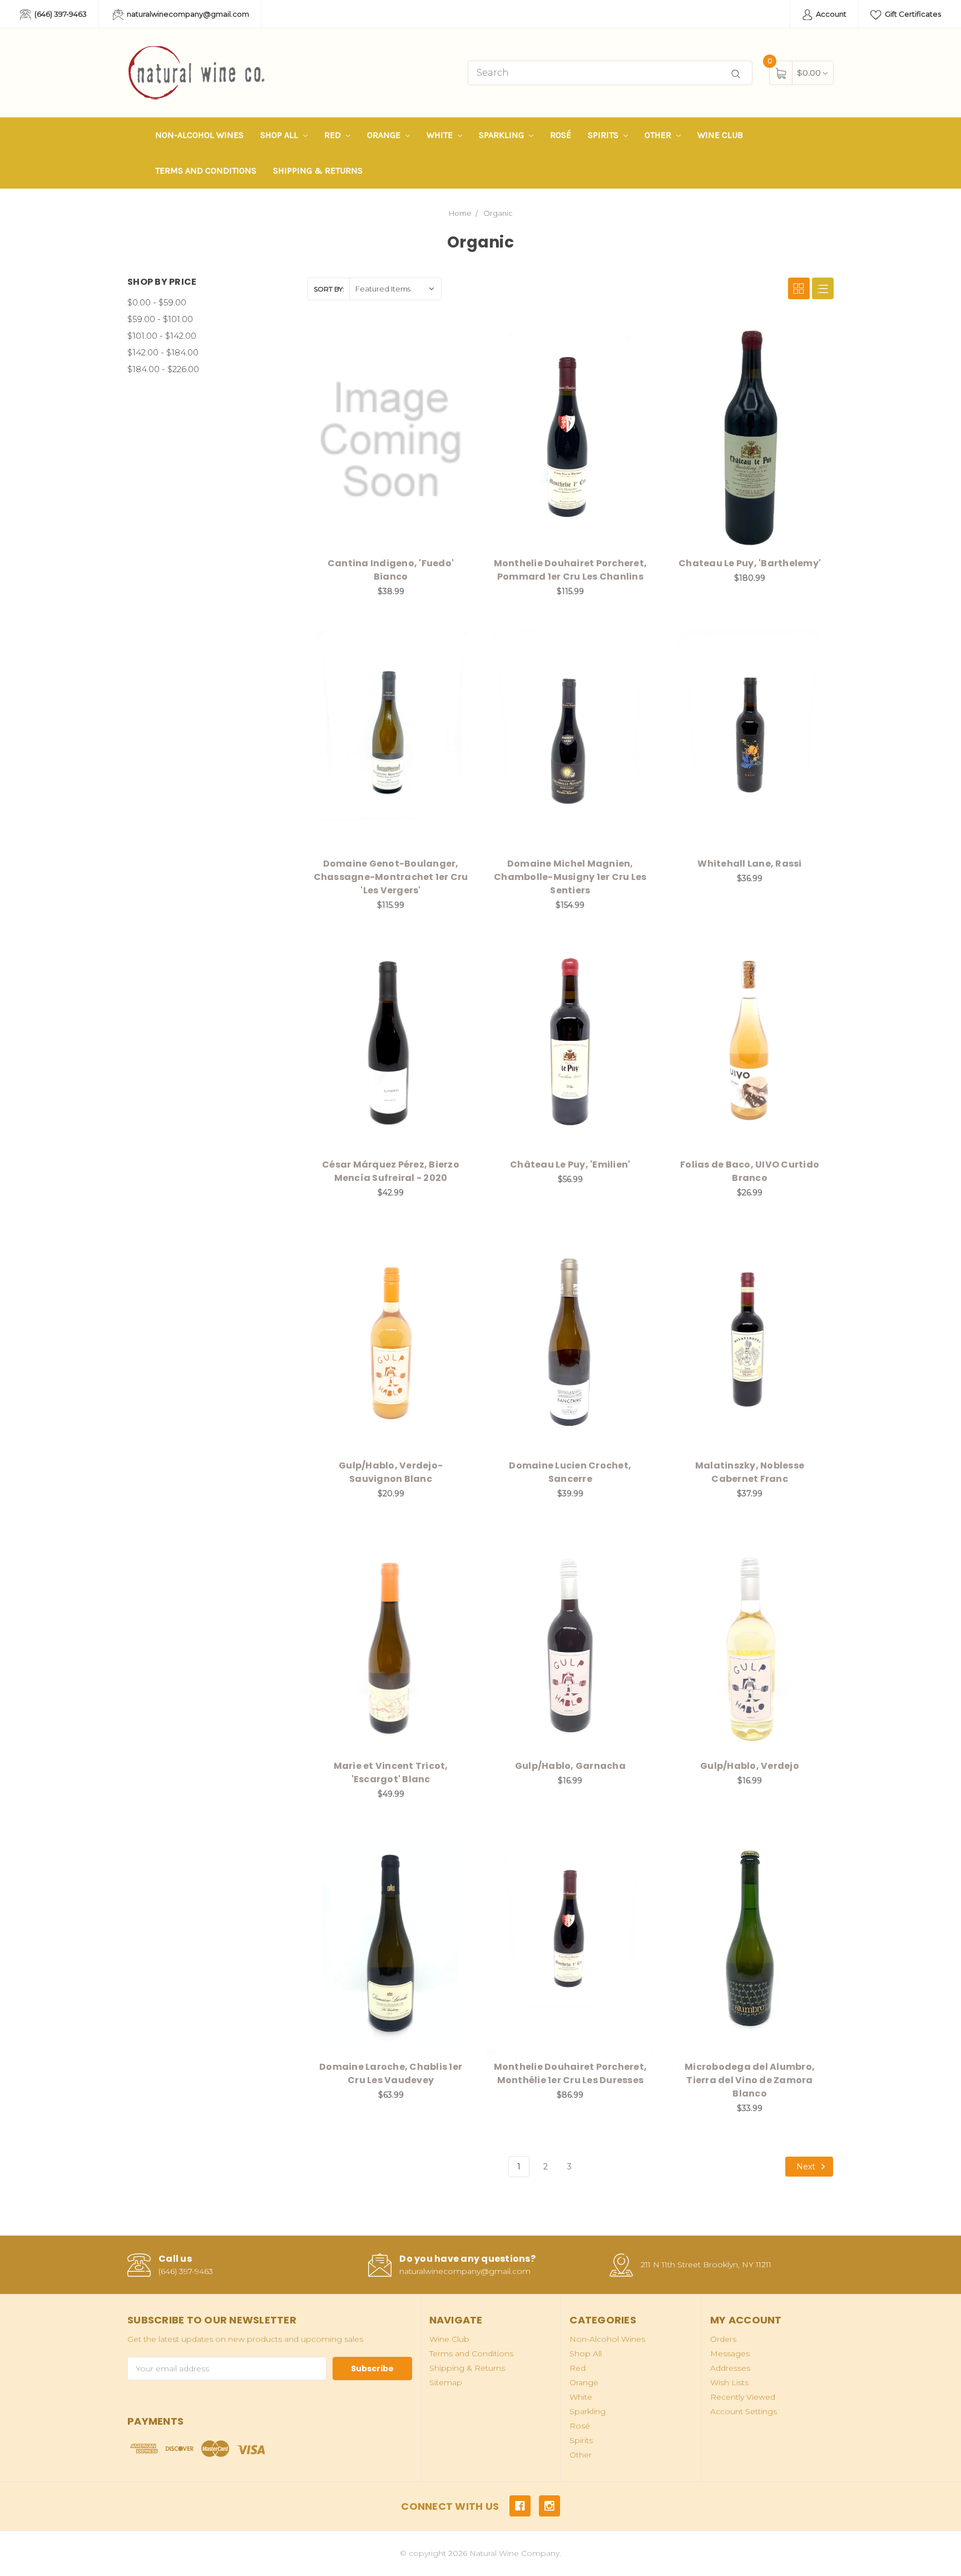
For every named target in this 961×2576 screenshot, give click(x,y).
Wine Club (720, 135)
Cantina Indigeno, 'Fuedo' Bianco (391, 570)
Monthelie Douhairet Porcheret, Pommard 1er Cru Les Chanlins (571, 570)
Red (334, 135)
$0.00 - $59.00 (157, 302)
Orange (385, 135)
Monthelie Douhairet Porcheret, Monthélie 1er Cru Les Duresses (571, 2073)
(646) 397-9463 (60, 14)
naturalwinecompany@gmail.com (187, 14)
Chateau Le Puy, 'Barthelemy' (750, 563)
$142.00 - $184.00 (163, 352)
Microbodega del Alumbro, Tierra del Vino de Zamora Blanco (750, 2080)
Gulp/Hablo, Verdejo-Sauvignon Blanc (391, 1472)
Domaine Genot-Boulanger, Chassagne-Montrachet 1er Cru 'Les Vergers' (391, 877)
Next (807, 2167)
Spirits (604, 135)
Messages (730, 2353)
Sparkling (502, 135)
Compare (458, 340)
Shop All (280, 135)
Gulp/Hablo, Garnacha (570, 1766)
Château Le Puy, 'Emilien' (570, 1165)
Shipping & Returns (318, 170)
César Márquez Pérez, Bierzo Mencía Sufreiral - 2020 (391, 1171)
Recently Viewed (743, 2397)
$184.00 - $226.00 (163, 369)
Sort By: (329, 289)
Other (659, 135)
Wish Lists (729, 2382)
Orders (723, 2339)
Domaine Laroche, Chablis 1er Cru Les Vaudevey (391, 2073)
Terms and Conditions (206, 170)
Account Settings (744, 2411)
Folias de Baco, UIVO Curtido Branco (750, 1171)
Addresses (730, 2368)
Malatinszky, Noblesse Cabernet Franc (750, 1472)
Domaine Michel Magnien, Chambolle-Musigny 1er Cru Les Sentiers (570, 877)
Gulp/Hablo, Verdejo (750, 1766)
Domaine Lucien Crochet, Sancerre (570, 1472)
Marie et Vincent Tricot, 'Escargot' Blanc (391, 1772)
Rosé (561, 135)
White (441, 135)
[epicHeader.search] (736, 74)
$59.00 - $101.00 (160, 319)
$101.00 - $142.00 (162, 336)
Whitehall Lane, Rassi (749, 864)
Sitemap (446, 2382)
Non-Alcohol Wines (199, 135)
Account (830, 14)
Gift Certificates (912, 14)
